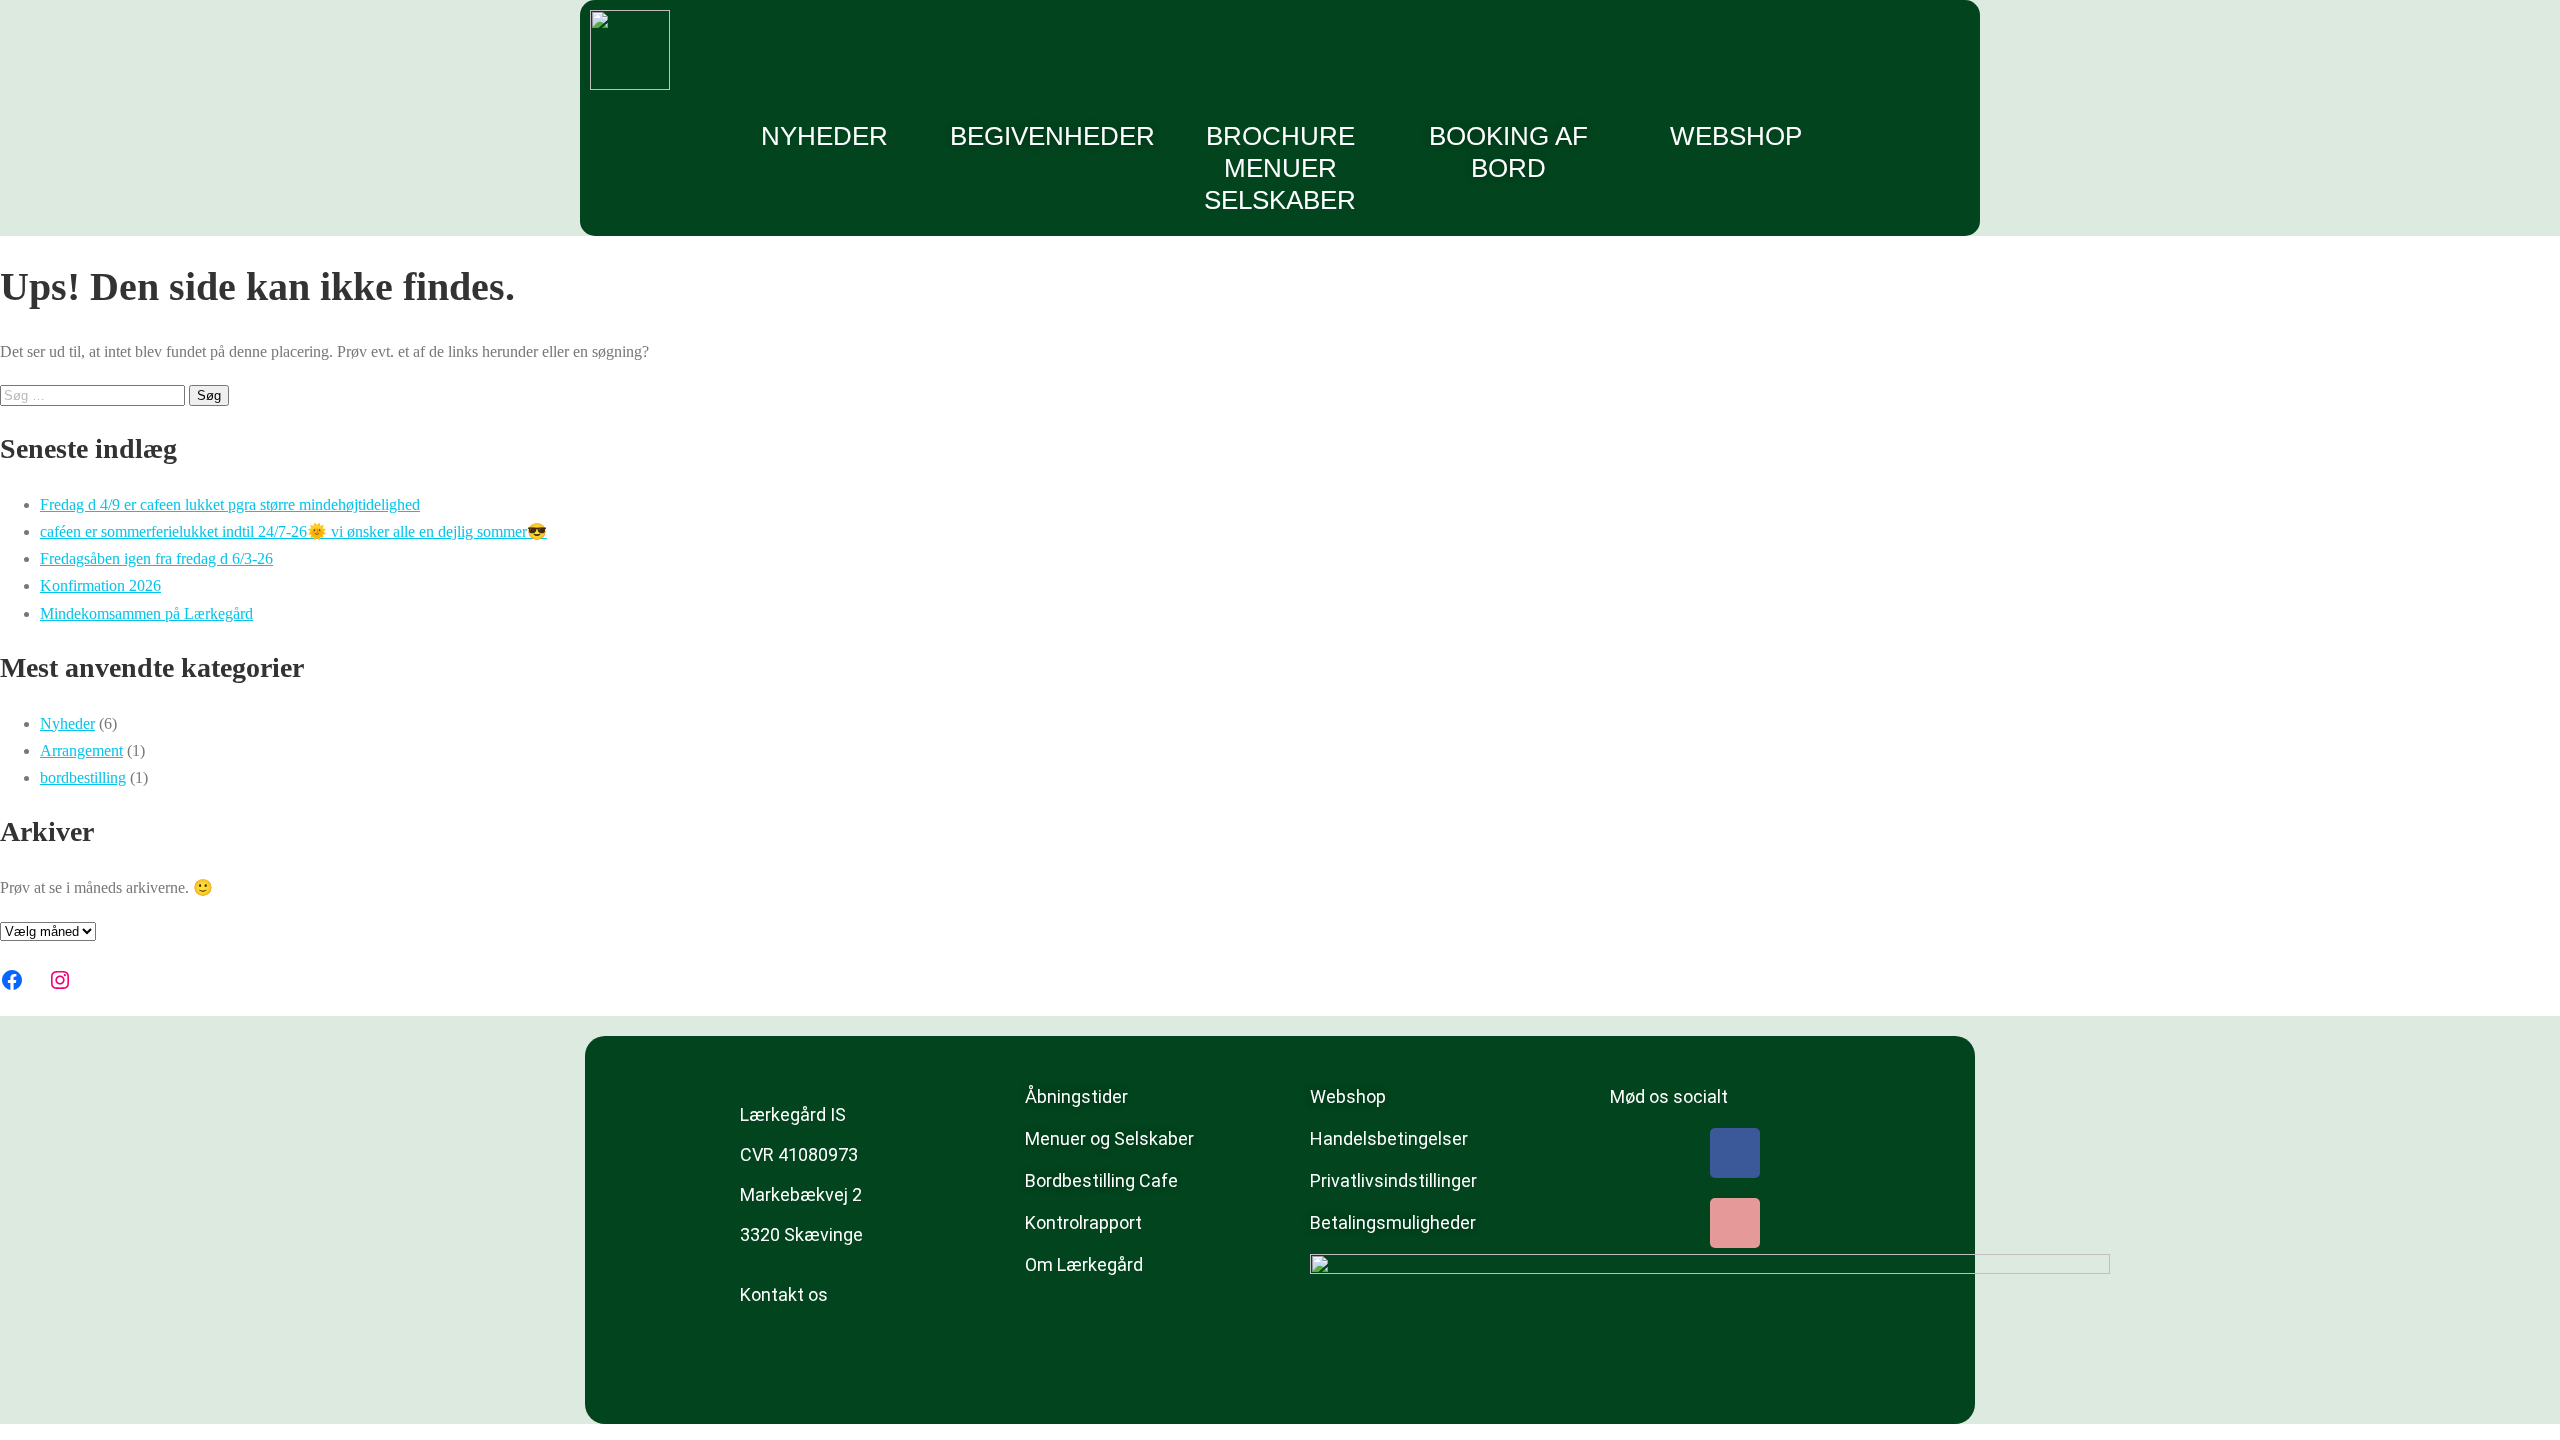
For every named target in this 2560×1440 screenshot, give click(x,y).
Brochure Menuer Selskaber (1280, 168)
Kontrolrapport (1083, 1222)
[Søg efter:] (94, 394)
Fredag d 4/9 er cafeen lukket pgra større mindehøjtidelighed (230, 504)
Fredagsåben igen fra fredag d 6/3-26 (156, 558)
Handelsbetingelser (1389, 1138)
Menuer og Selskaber (1109, 1138)
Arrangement (81, 750)
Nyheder (824, 136)
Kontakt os (784, 1294)
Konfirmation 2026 (100, 585)
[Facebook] (12, 980)
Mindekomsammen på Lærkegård (146, 613)
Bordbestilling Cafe (1101, 1180)
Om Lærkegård (1084, 1264)
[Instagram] (60, 980)
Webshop (1736, 136)
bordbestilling (83, 777)
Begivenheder (1052, 136)
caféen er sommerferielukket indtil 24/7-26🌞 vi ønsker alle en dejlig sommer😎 (293, 531)
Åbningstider (1076, 1096)
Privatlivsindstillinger (1393, 1180)
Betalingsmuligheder (1393, 1222)
